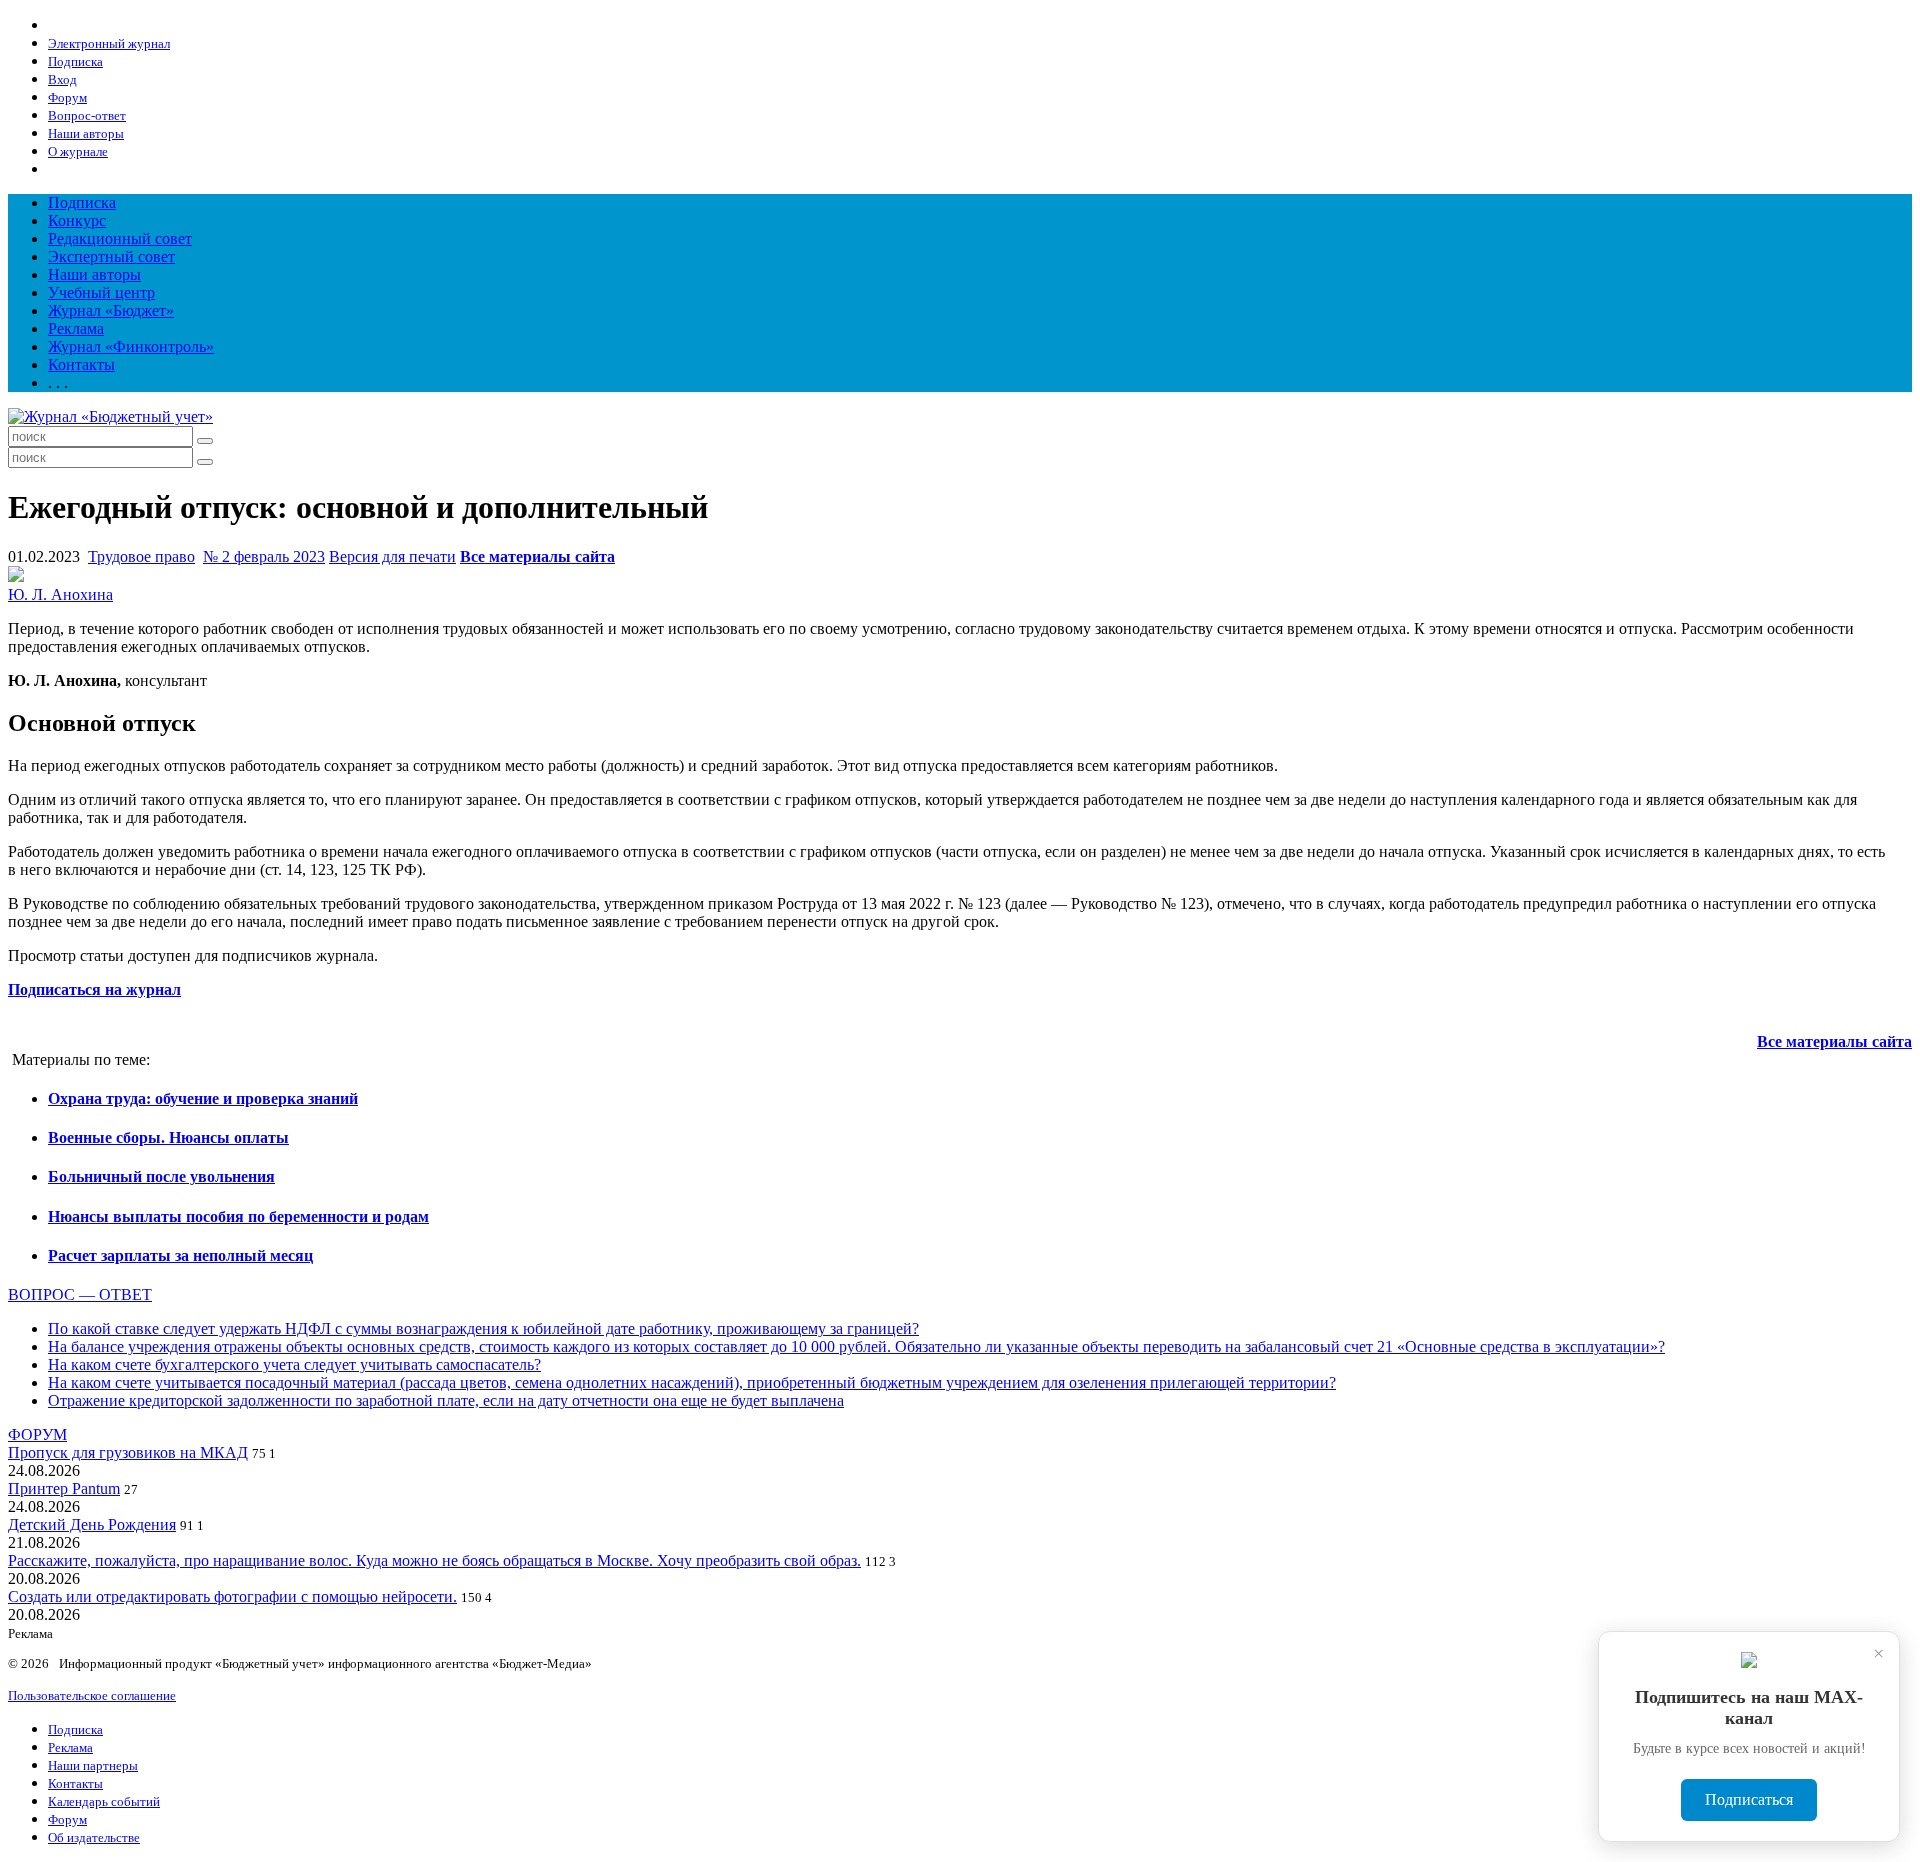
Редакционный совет (120, 238)
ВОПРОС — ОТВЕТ (80, 1294)
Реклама (76, 328)
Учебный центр (101, 292)
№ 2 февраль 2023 (264, 556)
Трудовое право (141, 556)
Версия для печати (392, 556)
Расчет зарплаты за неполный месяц (180, 1255)
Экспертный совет (111, 256)
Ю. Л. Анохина (60, 594)
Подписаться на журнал (94, 989)
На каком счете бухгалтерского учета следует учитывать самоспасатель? (294, 1364)
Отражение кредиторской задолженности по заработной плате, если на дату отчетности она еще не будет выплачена (446, 1400)
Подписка (82, 202)
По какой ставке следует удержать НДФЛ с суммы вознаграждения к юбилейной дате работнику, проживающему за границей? (483, 1328)
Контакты (81, 364)
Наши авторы (94, 274)
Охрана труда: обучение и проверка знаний (203, 1098)
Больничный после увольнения (161, 1176)
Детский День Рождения (92, 1524)
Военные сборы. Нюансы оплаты (168, 1137)
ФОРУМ (37, 1434)
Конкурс (77, 220)
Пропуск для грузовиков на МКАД (128, 1452)
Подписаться (1749, 1799)
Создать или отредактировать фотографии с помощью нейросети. (232, 1596)
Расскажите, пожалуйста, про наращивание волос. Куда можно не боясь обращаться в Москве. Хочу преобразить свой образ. (434, 1560)
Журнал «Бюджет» (111, 310)
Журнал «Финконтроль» (131, 346)
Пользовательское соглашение (92, 1695)
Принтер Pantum (64, 1488)
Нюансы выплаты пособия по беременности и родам (238, 1216)
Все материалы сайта (537, 556)
